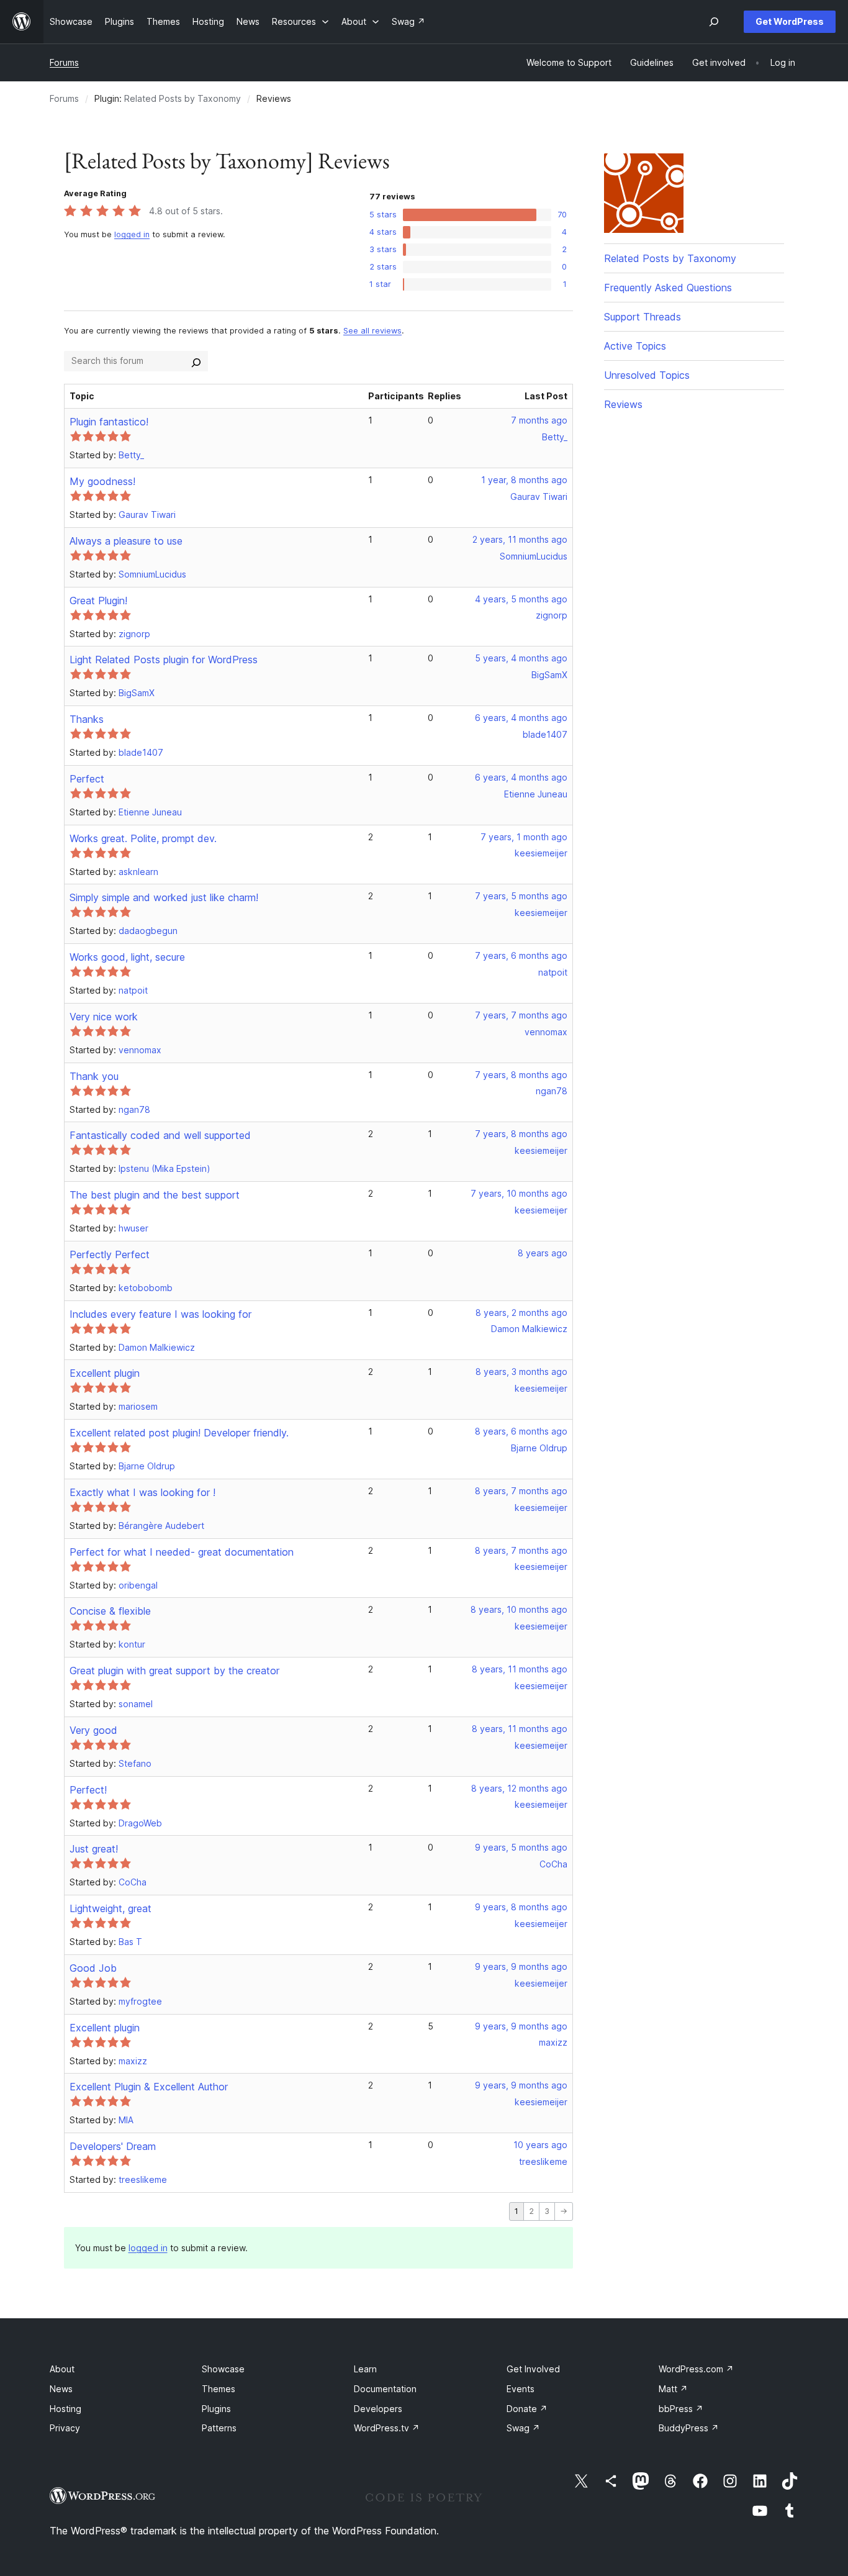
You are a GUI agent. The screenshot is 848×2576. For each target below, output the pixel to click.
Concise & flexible (110, 1611)
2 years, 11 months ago (520, 539)
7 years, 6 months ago (521, 955)
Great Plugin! (98, 601)
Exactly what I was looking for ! (142, 1492)
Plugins (216, 2409)
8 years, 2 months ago (521, 1313)
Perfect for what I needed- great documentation (182, 1552)
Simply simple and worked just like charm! (164, 897)
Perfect (87, 779)
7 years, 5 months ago (521, 896)
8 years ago (543, 1253)
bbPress (681, 2409)
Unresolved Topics (647, 375)
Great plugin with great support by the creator (174, 1671)
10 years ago (540, 2145)
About (62, 2369)
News (61, 2389)
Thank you (94, 1076)
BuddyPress (689, 2428)
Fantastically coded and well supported (160, 1135)
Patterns (219, 2428)
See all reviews (372, 331)
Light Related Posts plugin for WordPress (164, 660)
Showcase (223, 2369)
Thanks (87, 719)
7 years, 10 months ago (519, 1193)
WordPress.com (696, 2369)
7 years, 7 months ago (521, 1015)
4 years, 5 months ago (521, 599)
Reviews (623, 404)
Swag (523, 2428)
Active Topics (635, 346)
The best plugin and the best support (155, 1195)
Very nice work (104, 1017)
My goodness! (102, 481)
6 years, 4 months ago (521, 718)
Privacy (65, 2428)
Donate (527, 2409)
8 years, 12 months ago (519, 1788)
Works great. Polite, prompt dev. (143, 838)
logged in (132, 234)
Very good (93, 1730)
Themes (219, 2389)
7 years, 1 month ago (524, 837)
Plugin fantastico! (109, 422)
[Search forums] (196, 361)
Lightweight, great (111, 1908)
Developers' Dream (113, 2146)
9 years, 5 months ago (521, 1847)
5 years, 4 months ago (521, 658)
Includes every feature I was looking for (160, 1314)
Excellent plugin (105, 1373)
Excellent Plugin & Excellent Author (149, 2087)
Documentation (385, 2389)
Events (521, 2389)
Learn (365, 2369)
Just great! (94, 1849)
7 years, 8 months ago (521, 1075)
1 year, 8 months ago (524, 480)
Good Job (93, 1968)
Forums (64, 62)
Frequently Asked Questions (668, 288)
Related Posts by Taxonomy (183, 98)
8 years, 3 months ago (521, 1372)
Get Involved (533, 2369)
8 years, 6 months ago (521, 1431)
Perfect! (88, 1790)
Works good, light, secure (127, 957)
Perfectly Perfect (110, 1254)
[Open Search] (714, 22)
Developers (378, 2409)
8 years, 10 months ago (519, 1609)
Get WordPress (790, 21)
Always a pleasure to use (126, 541)
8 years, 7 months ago (521, 1491)
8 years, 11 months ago (520, 1669)
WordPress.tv (387, 2428)
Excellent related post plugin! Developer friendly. (179, 1433)
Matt (673, 2389)
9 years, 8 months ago (521, 1907)
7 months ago (539, 420)
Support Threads (643, 317)
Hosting (65, 2409)
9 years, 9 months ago (521, 1966)
